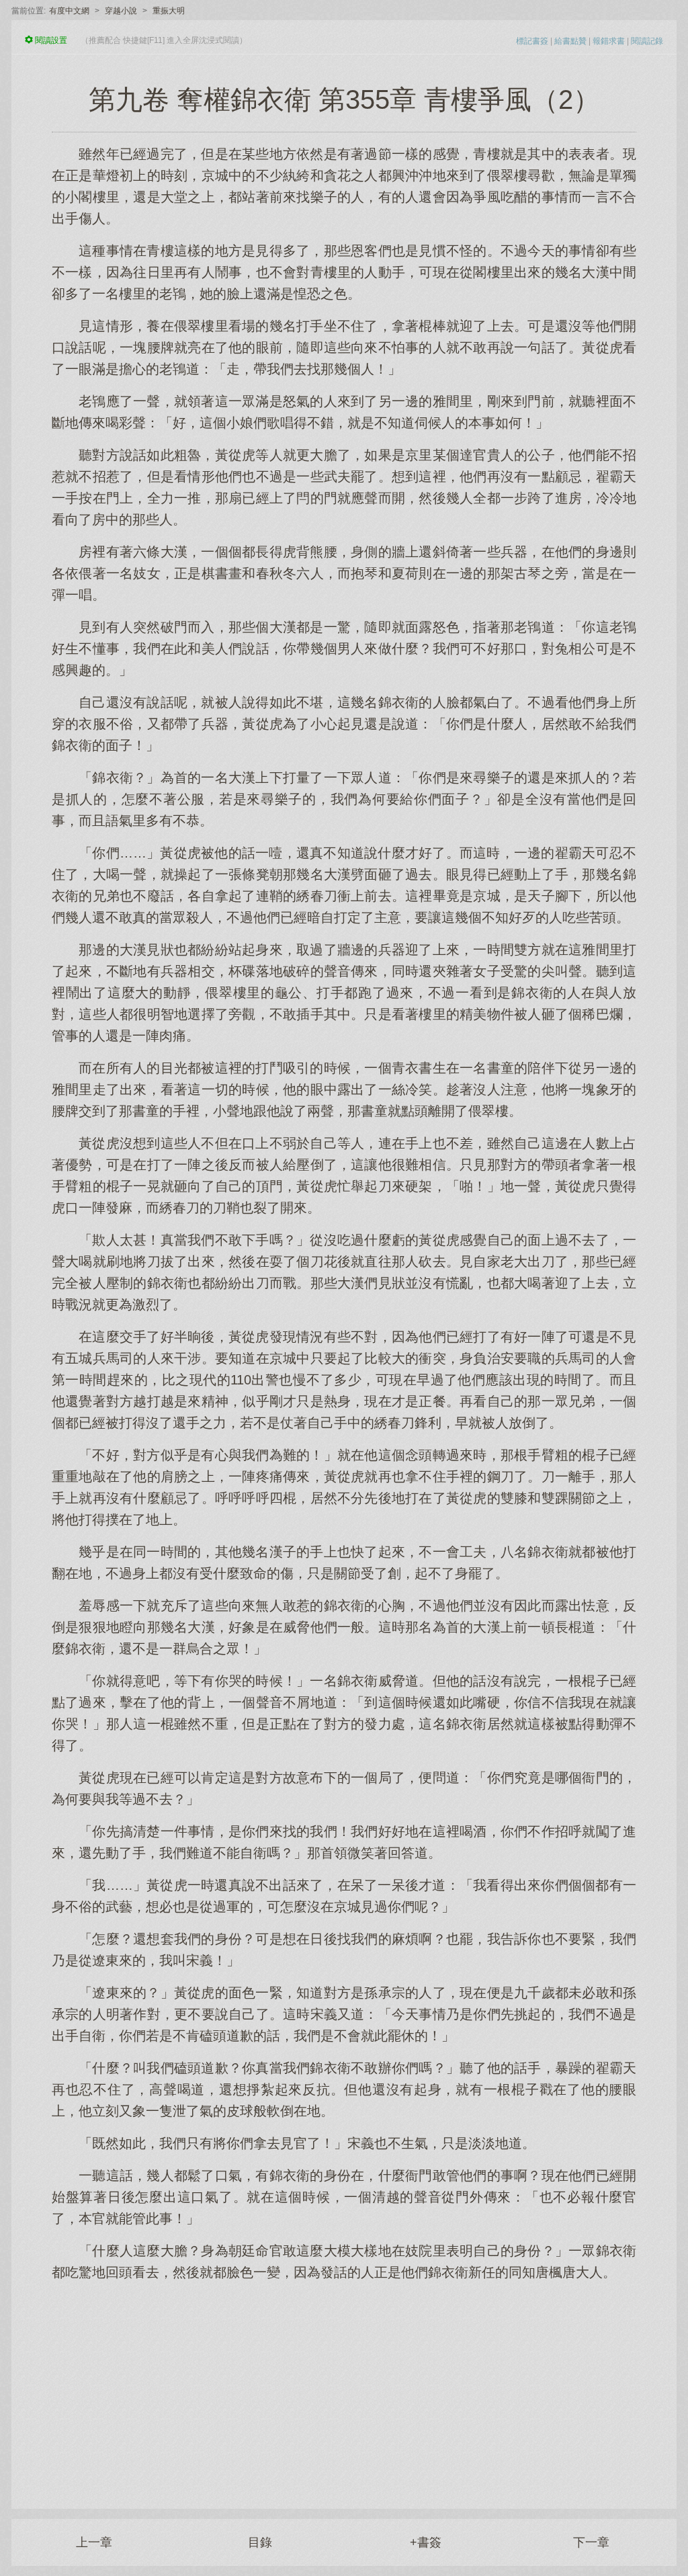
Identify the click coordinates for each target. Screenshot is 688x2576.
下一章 (591, 2542)
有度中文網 (69, 11)
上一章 (94, 2542)
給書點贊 (570, 41)
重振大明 (169, 11)
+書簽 (426, 2542)
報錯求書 (609, 41)
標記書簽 (532, 41)
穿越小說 (121, 11)
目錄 (260, 2542)
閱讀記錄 (647, 41)
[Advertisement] (344, 2388)
